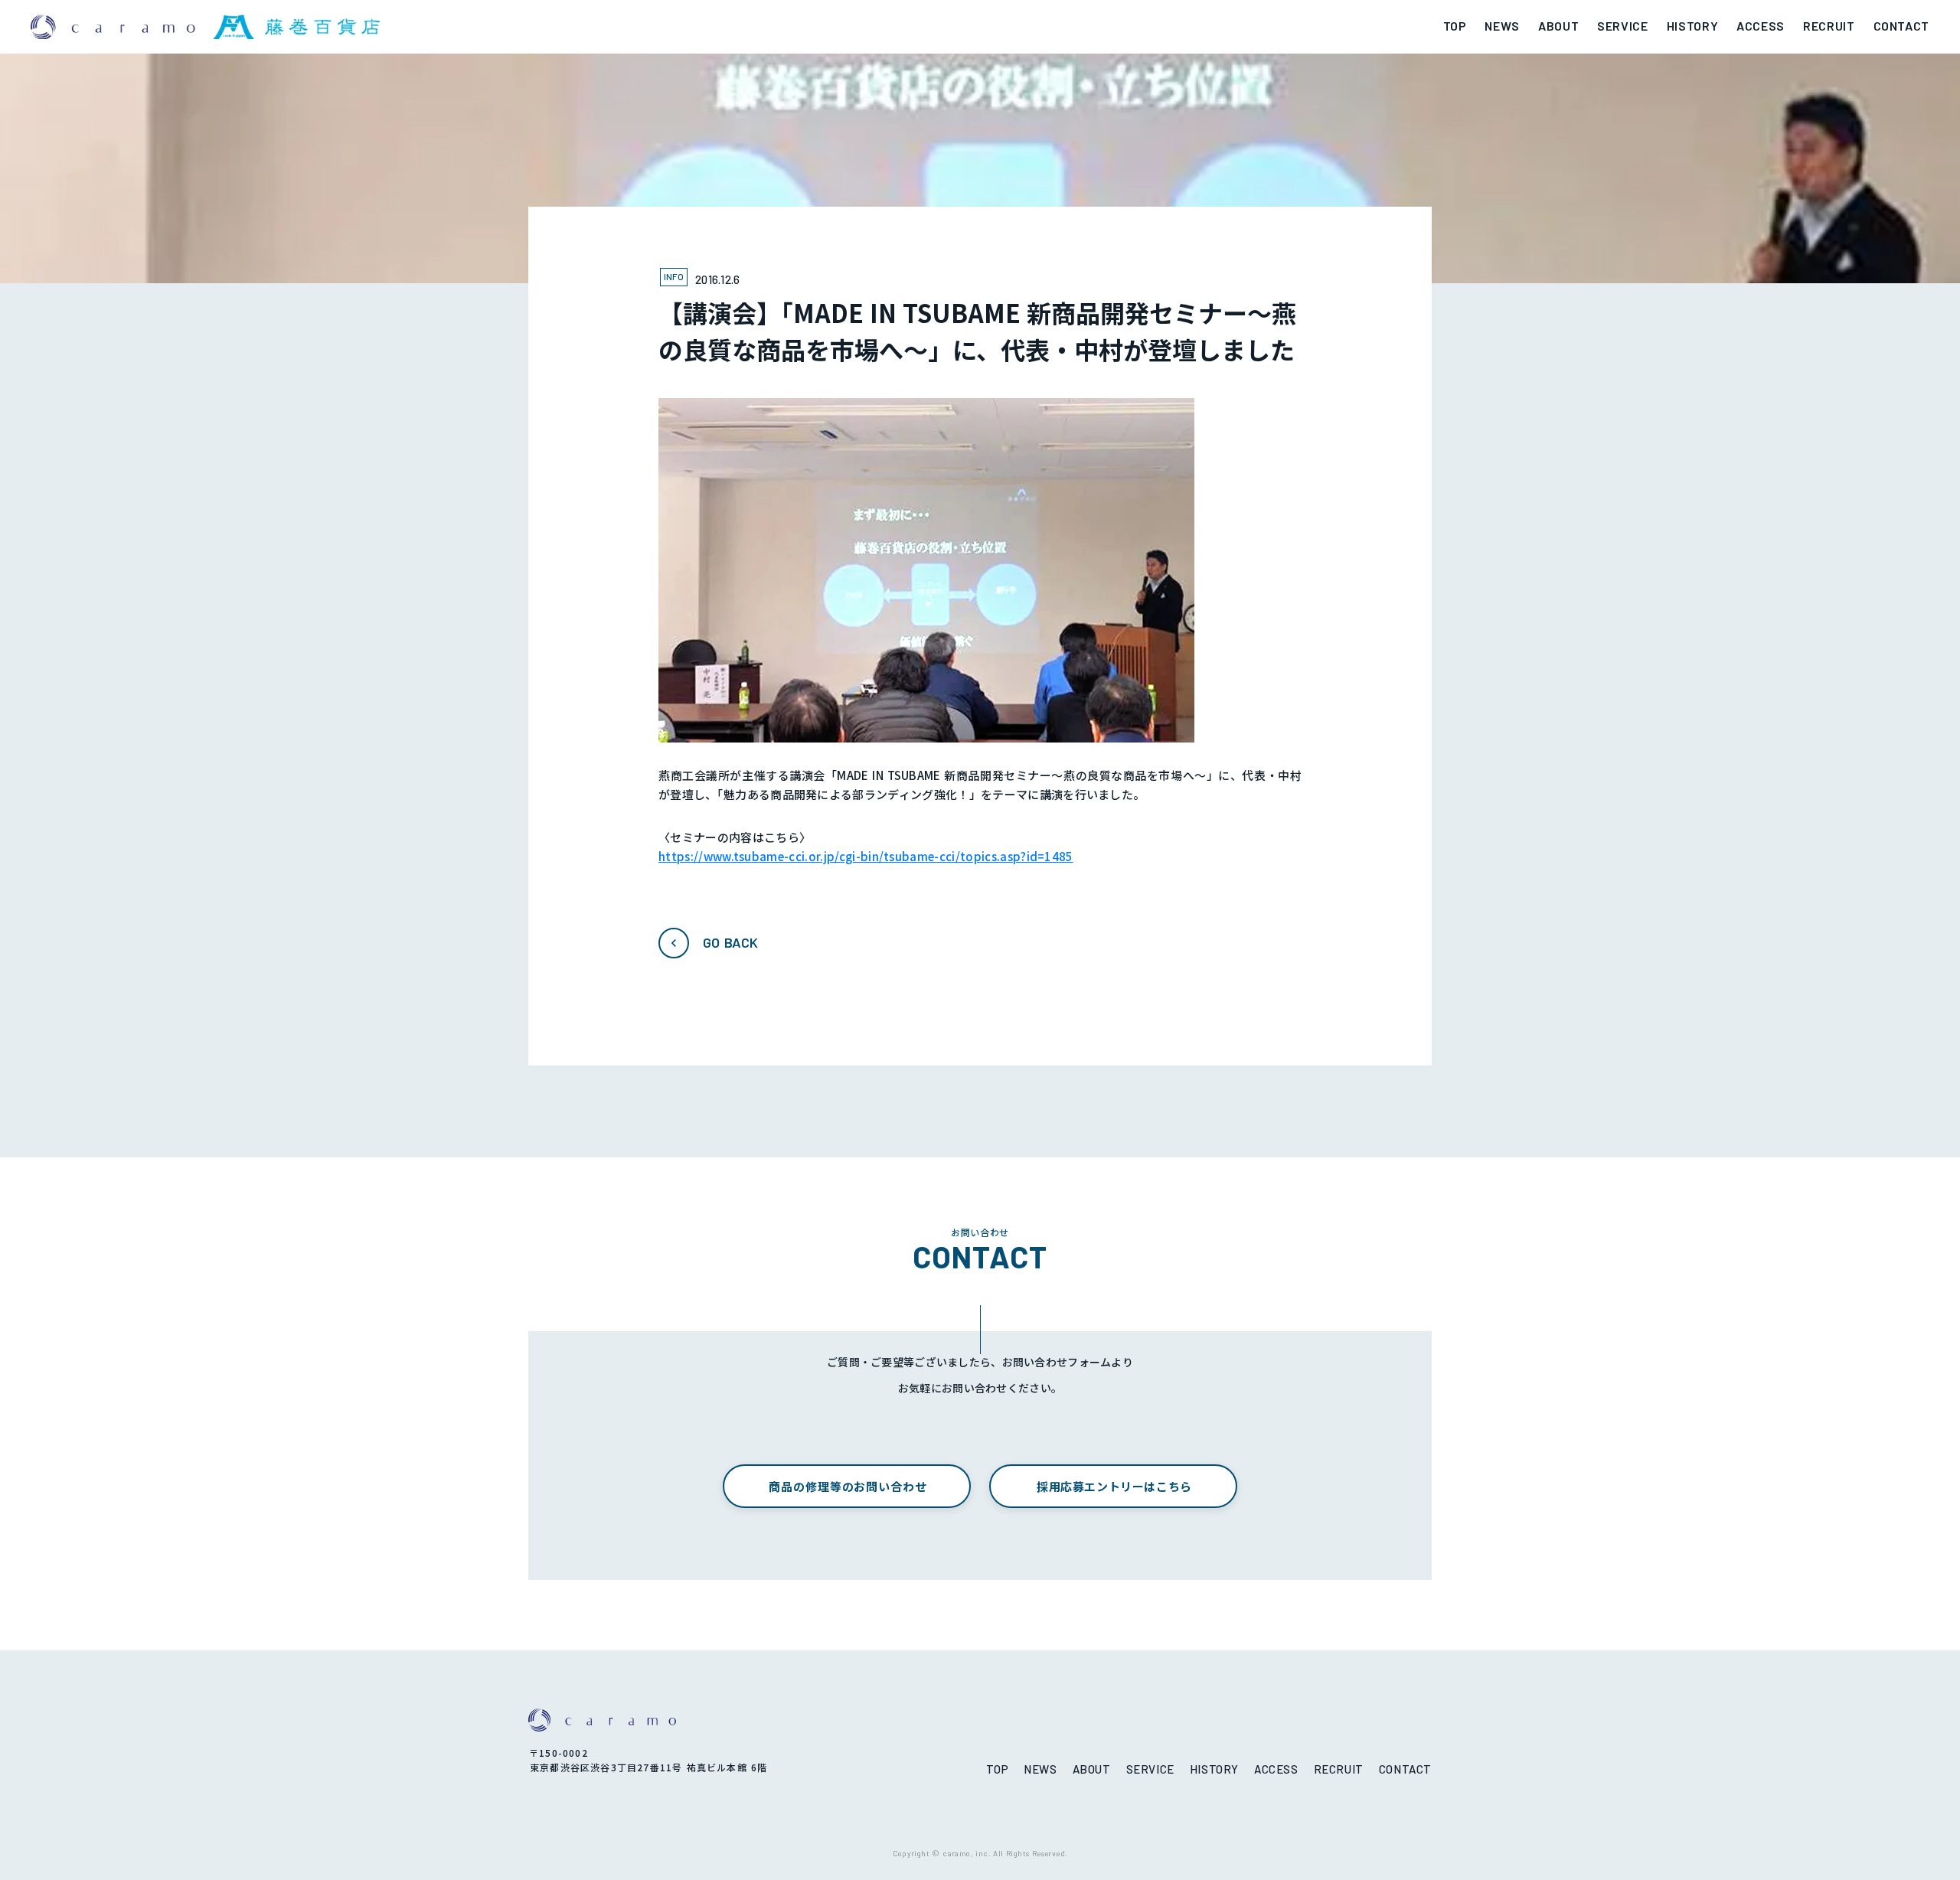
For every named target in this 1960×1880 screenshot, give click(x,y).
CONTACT (1901, 26)
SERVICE (1622, 26)
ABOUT (1558, 26)
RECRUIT (1829, 26)
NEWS (1502, 26)
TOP (1455, 26)
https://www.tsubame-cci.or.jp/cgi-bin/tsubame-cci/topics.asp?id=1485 (866, 856)
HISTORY (1692, 26)
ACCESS (1761, 26)
